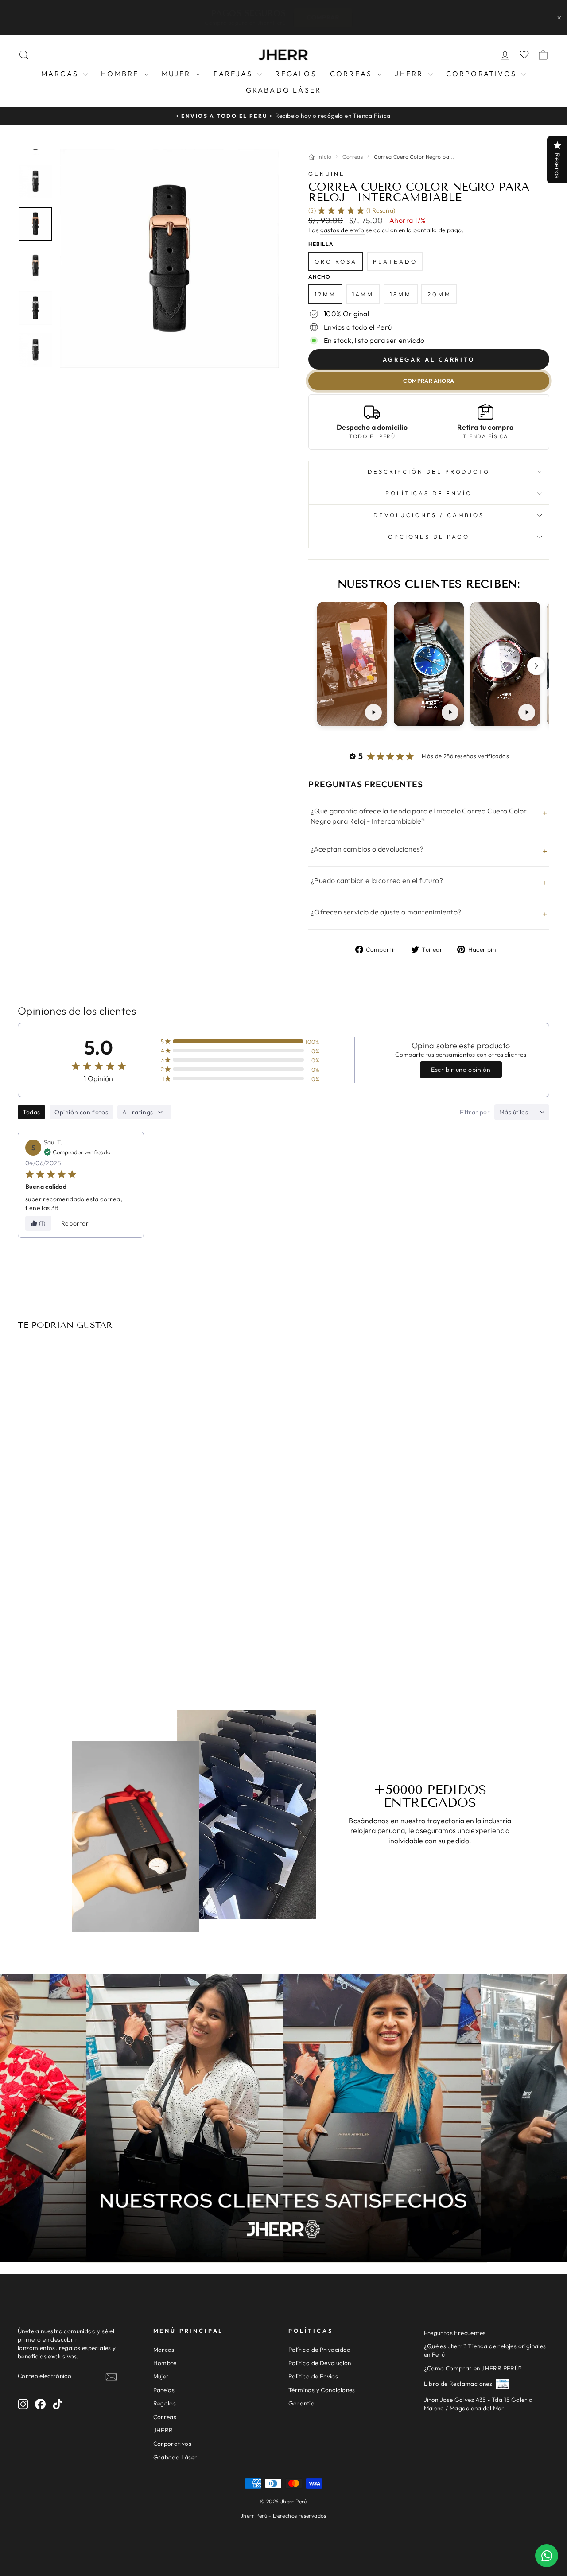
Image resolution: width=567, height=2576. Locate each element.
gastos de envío (342, 230)
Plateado (395, 261)
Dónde (343, 17)
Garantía (301, 2403)
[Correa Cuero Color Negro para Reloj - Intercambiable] (81, 1446)
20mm (439, 294)
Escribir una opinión (461, 1070)
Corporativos (483, 74)
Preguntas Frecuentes (455, 2333)
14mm (363, 294)
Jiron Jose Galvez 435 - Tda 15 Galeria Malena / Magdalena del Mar (478, 2404)
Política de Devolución (320, 2363)
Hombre (121, 74)
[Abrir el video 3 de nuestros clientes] (505, 664)
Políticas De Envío (429, 493)
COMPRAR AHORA (429, 381)
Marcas (61, 74)
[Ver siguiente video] (536, 666)
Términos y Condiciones (322, 2390)
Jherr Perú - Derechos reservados (283, 2516)
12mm (325, 294)
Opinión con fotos (81, 1112)
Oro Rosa (336, 261)
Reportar (75, 1223)
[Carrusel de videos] (429, 666)
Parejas (235, 74)
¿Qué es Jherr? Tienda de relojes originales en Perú (485, 2350)
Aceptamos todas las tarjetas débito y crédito (81, 1625)
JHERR (410, 74)
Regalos (296, 74)
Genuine (327, 174)
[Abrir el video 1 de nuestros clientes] (352, 664)
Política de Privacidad (320, 2350)
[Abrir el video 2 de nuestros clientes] (429, 664)
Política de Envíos (313, 2376)
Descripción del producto (429, 471)
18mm (401, 294)
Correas (353, 74)
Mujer (178, 74)
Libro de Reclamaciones (458, 2384)
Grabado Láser (284, 90)
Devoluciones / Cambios (429, 515)
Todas (31, 1112)
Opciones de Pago (429, 537)
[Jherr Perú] (283, 55)
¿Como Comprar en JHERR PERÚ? (473, 2368)
